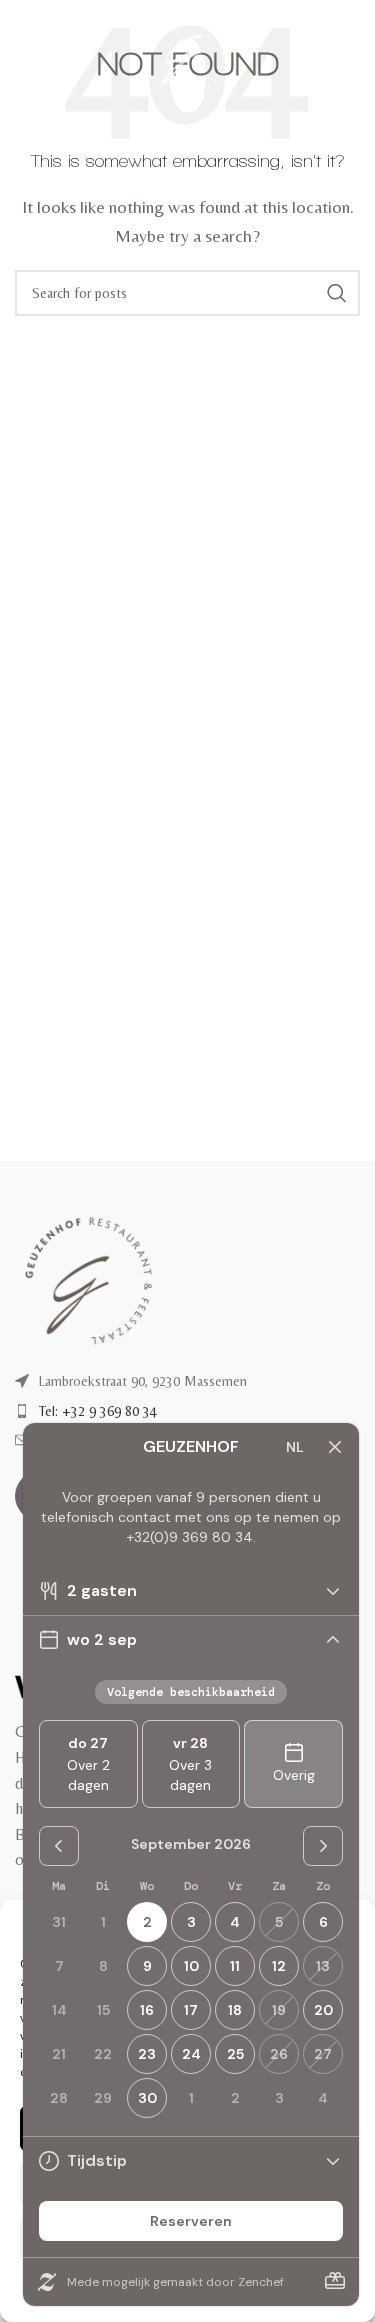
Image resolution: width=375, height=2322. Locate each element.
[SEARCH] (337, 293)
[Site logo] (187, 48)
